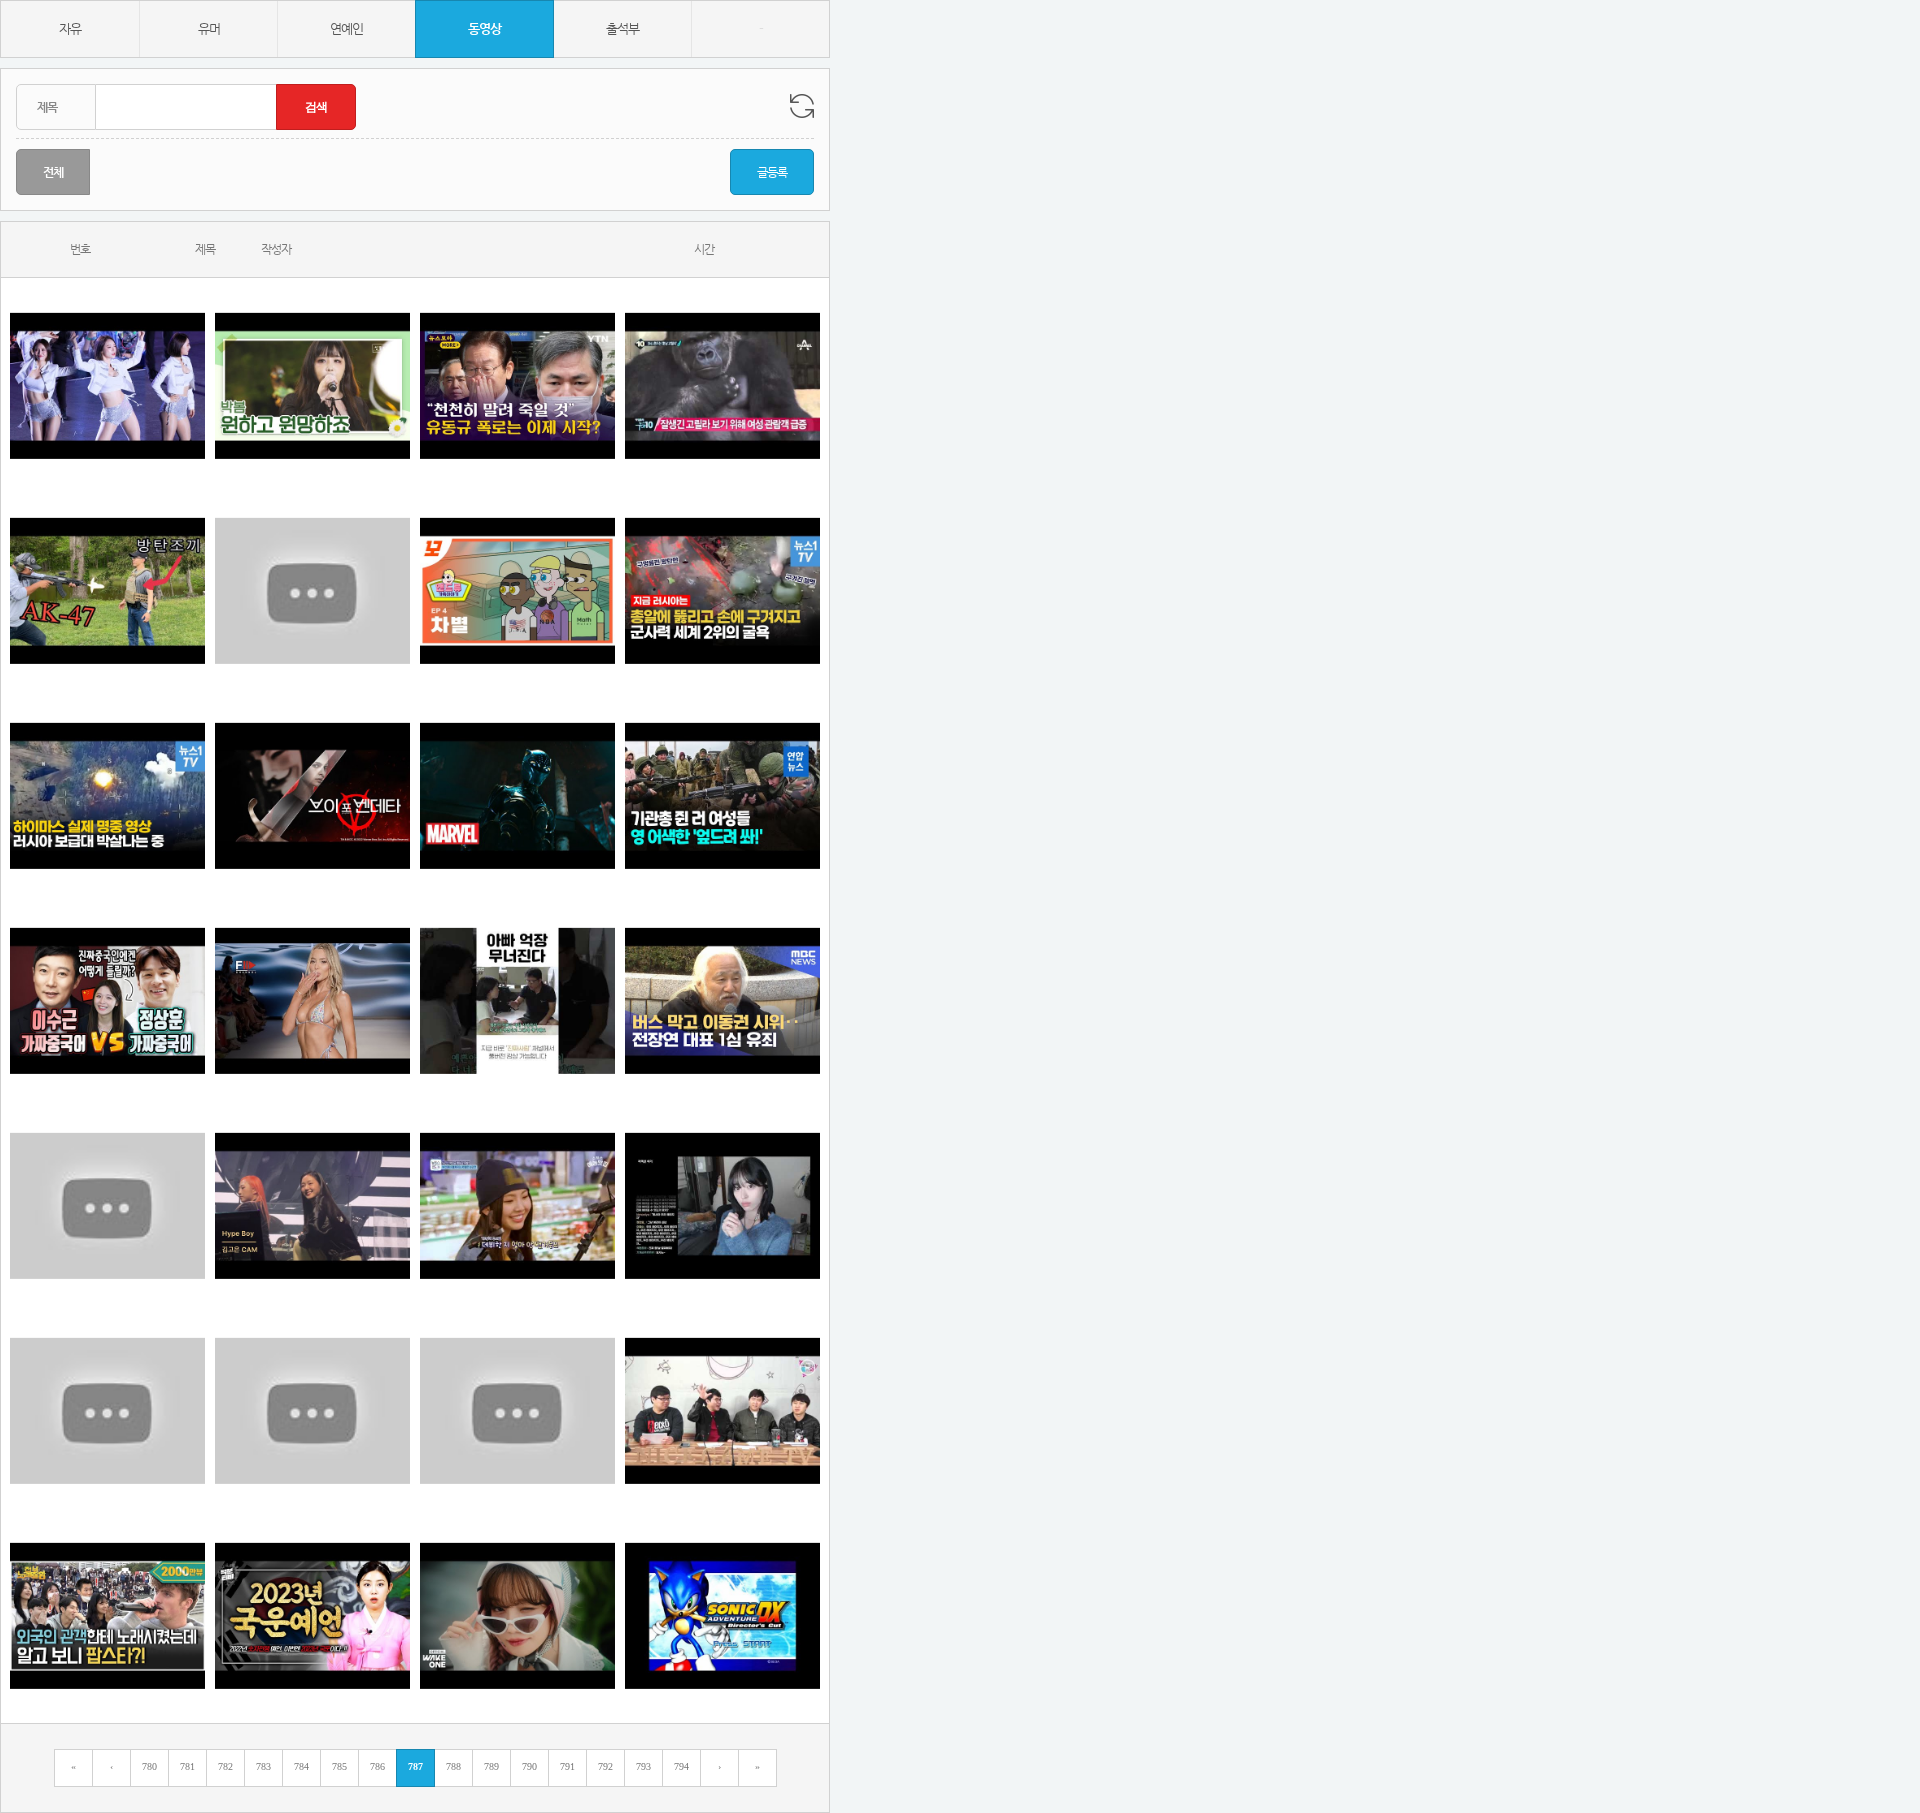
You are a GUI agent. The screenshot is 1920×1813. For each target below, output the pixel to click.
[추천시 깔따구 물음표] (107, 1205)
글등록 (772, 172)
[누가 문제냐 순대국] (517, 1000)
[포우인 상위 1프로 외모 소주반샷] (722, 385)
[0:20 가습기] (517, 590)
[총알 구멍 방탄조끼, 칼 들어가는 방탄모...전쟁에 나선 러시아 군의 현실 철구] (722, 590)
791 (567, 1766)
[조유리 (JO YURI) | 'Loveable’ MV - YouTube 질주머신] (517, 1615)
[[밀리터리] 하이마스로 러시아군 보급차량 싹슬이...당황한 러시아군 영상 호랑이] (107, 795)
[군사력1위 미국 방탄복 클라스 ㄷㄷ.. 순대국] (107, 590)
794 (681, 1766)
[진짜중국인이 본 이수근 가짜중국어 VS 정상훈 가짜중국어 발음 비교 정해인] (107, 1000)
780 (149, 1766)
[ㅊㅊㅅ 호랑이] (312, 1000)
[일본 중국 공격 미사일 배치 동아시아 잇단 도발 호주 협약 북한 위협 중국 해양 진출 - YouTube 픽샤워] (107, 1410)
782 (225, 1766)
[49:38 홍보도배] (722, 1410)
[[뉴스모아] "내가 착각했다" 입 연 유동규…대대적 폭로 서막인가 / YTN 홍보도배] (517, 385)
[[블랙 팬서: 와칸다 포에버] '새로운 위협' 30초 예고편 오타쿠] (517, 795)
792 (605, 1766)
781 (187, 1766)
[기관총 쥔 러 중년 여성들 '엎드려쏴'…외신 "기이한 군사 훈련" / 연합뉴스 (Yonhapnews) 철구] (722, 795)
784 (301, 1766)
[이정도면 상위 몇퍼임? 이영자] (517, 1410)
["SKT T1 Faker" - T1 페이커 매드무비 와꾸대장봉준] (312, 590)
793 (643, 1766)
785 (339, 1766)
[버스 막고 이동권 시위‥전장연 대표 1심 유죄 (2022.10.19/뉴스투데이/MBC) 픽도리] (722, 1000)
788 (453, 1766)
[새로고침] (802, 106)
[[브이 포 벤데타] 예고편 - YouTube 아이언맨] (312, 795)
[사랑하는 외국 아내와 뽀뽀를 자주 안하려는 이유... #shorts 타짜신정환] (312, 1410)
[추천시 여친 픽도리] (722, 1205)
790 (529, 1766)
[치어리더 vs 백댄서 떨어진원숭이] (107, 385)
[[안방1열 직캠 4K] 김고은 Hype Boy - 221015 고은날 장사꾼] (312, 1205)
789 (491, 1766)
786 (377, 1766)
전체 (53, 172)
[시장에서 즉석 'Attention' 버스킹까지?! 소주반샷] (517, 1205)
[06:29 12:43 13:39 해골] (107, 1615)
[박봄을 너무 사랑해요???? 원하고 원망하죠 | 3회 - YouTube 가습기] (312, 385)
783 (263, 1766)
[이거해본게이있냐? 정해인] (722, 1615)
